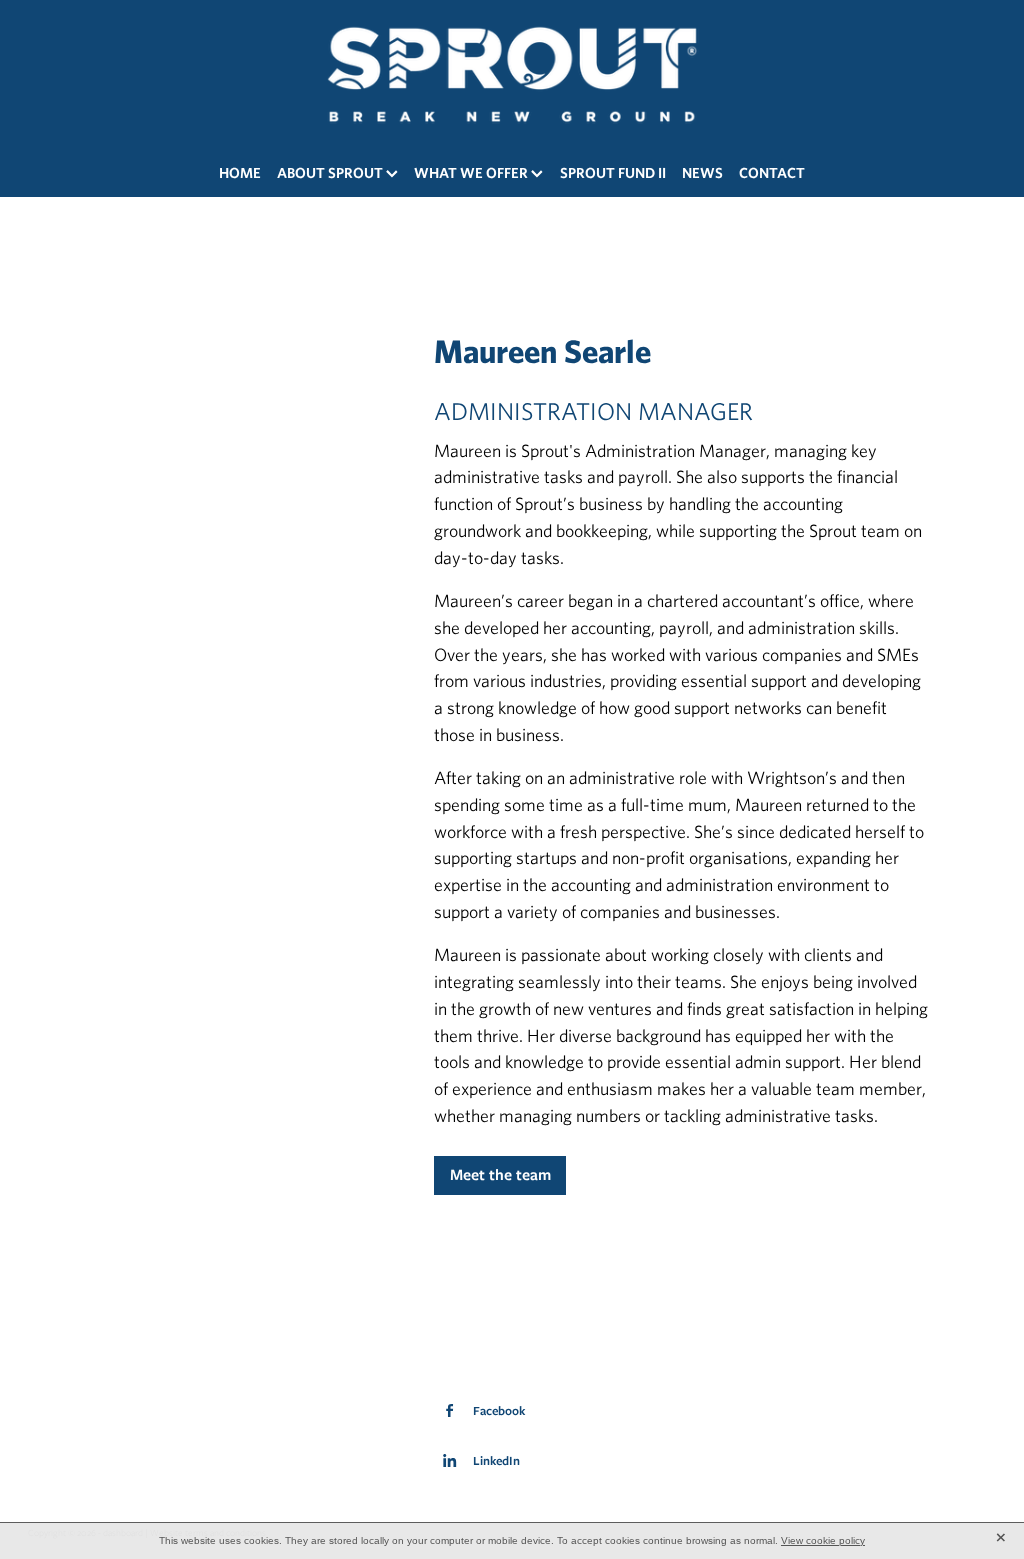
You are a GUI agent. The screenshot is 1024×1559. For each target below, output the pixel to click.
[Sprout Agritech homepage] (512, 74)
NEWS (702, 172)
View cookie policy (823, 1540)
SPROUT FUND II (613, 172)
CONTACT (772, 172)
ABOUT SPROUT (331, 172)
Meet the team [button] (500, 1174)
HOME (240, 172)
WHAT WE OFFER (472, 172)
